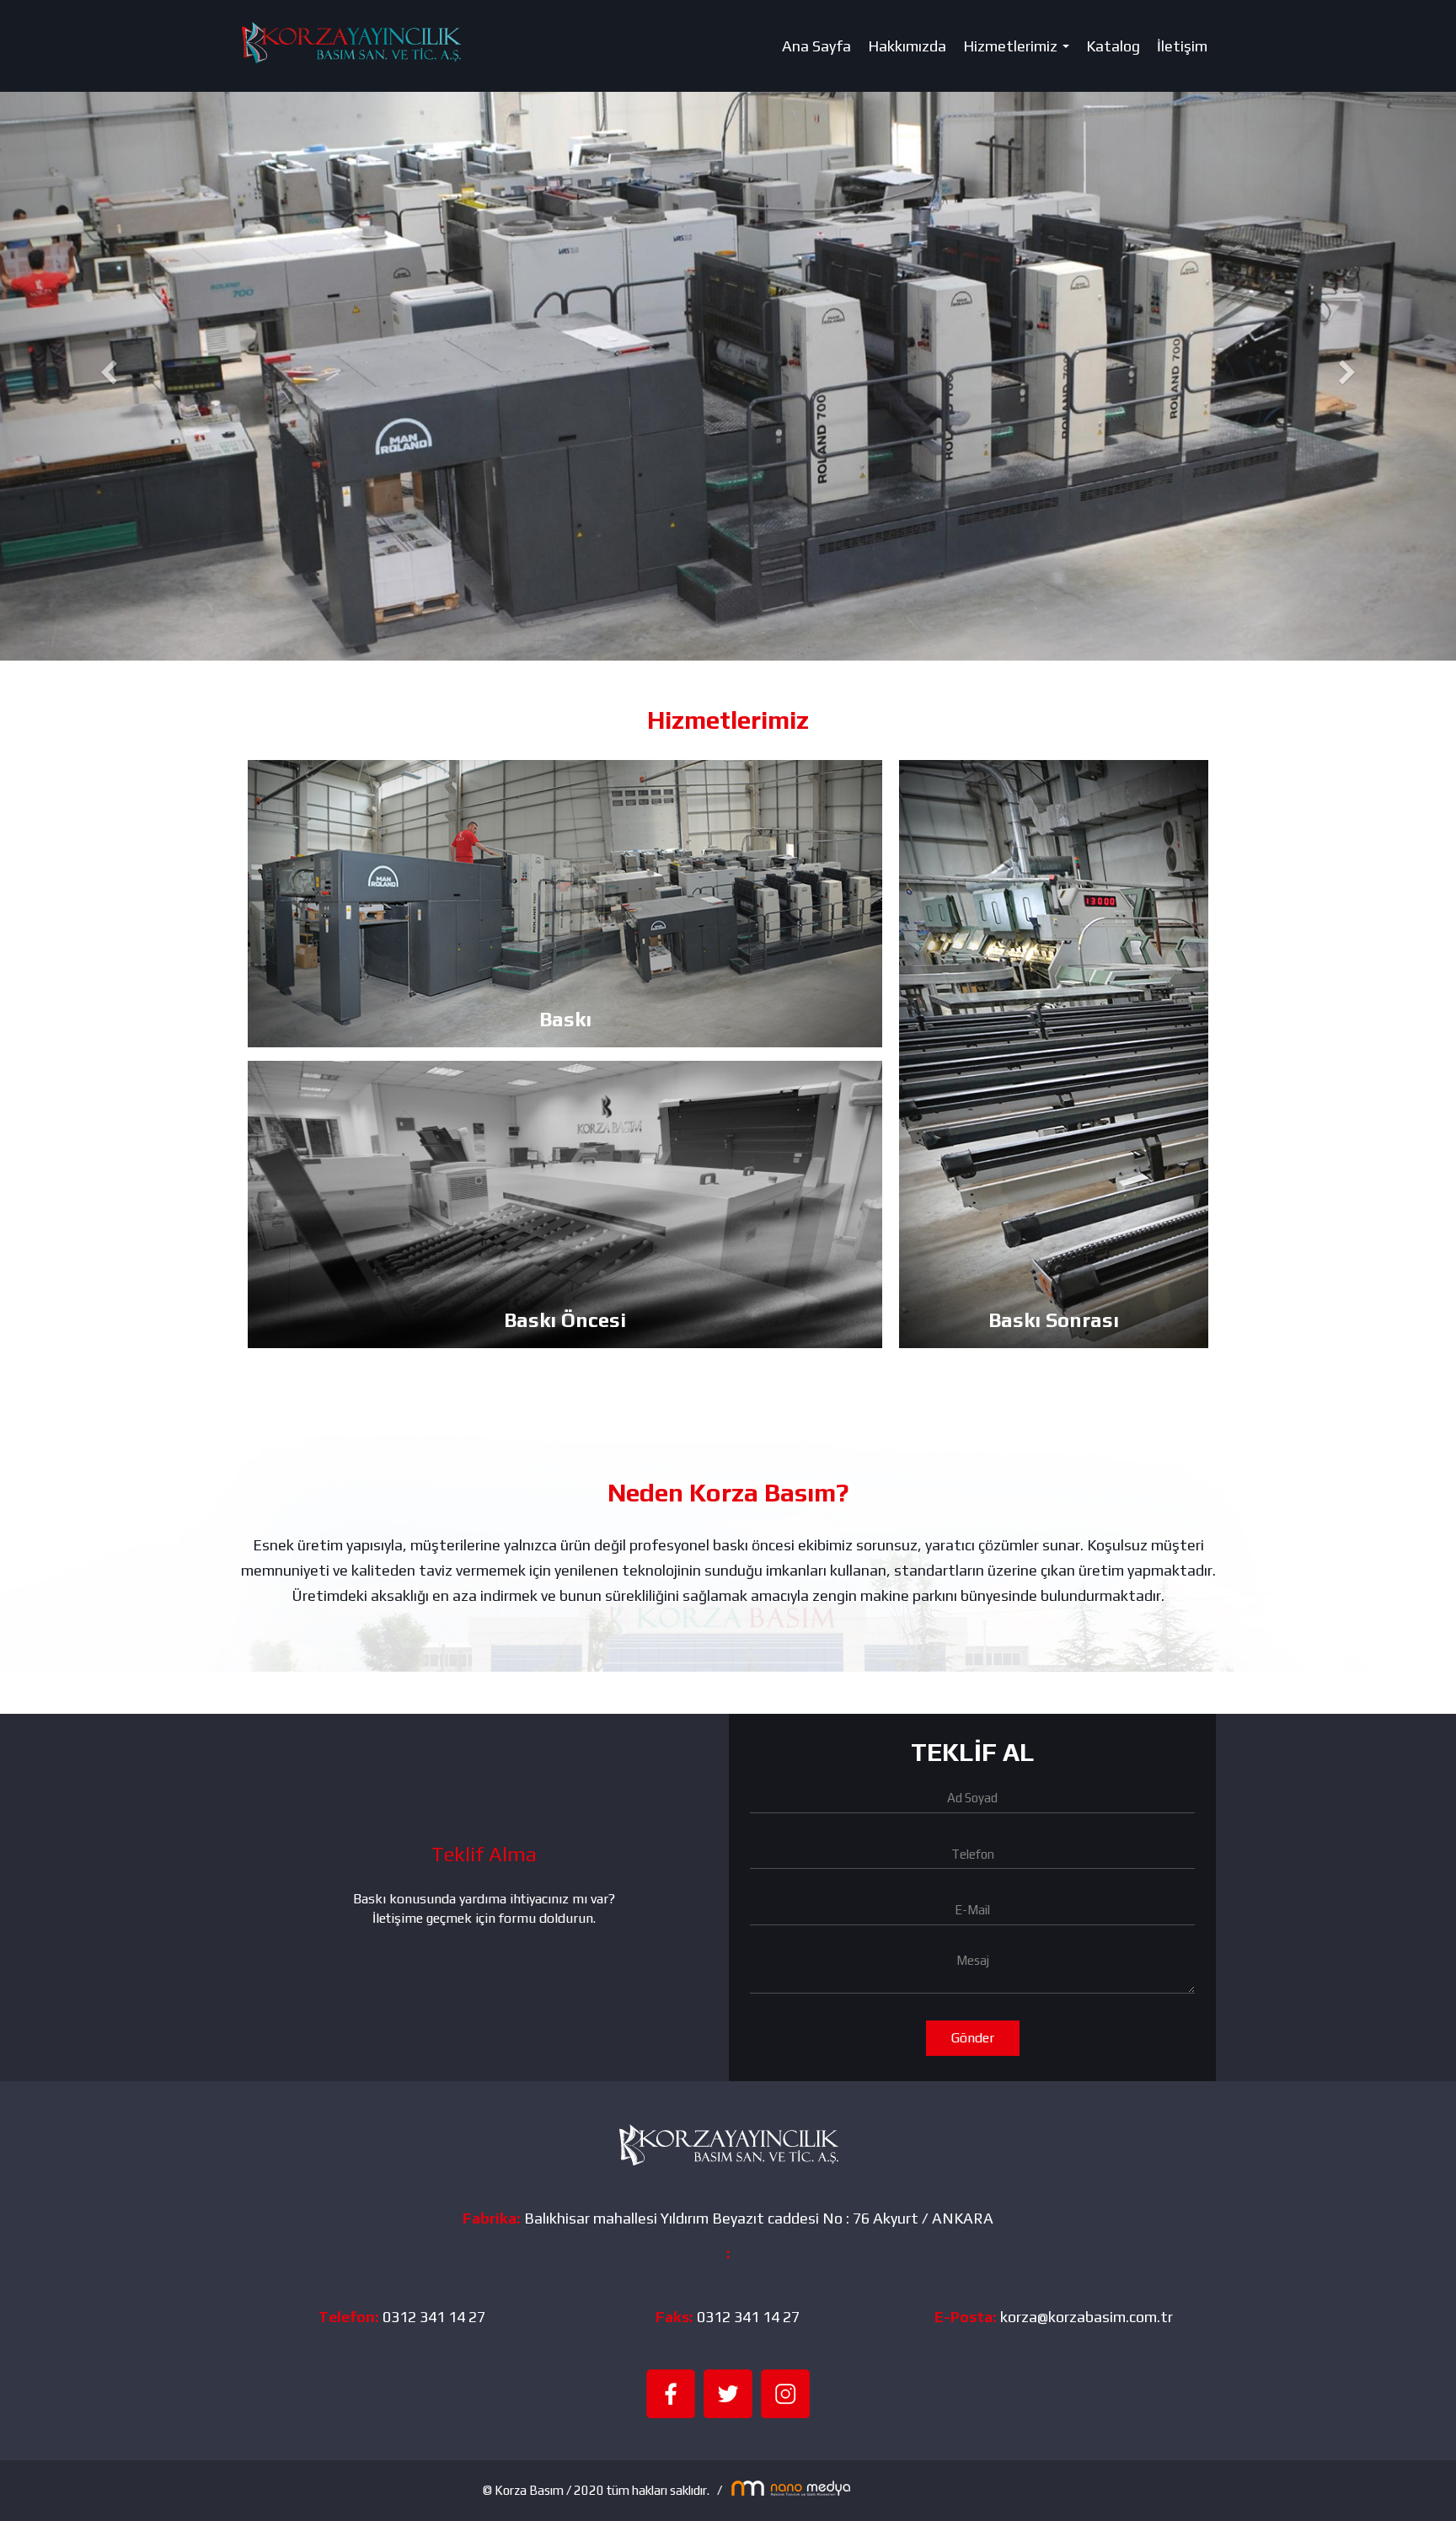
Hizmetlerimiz (1020, 51)
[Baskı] (565, 904)
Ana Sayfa (816, 46)
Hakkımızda (907, 46)
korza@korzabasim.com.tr (1087, 2317)
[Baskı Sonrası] (1054, 1054)
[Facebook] (671, 2393)
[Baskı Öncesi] (565, 1204)
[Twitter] (728, 2393)
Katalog (1113, 46)
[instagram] (785, 2393)
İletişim (1182, 46)
